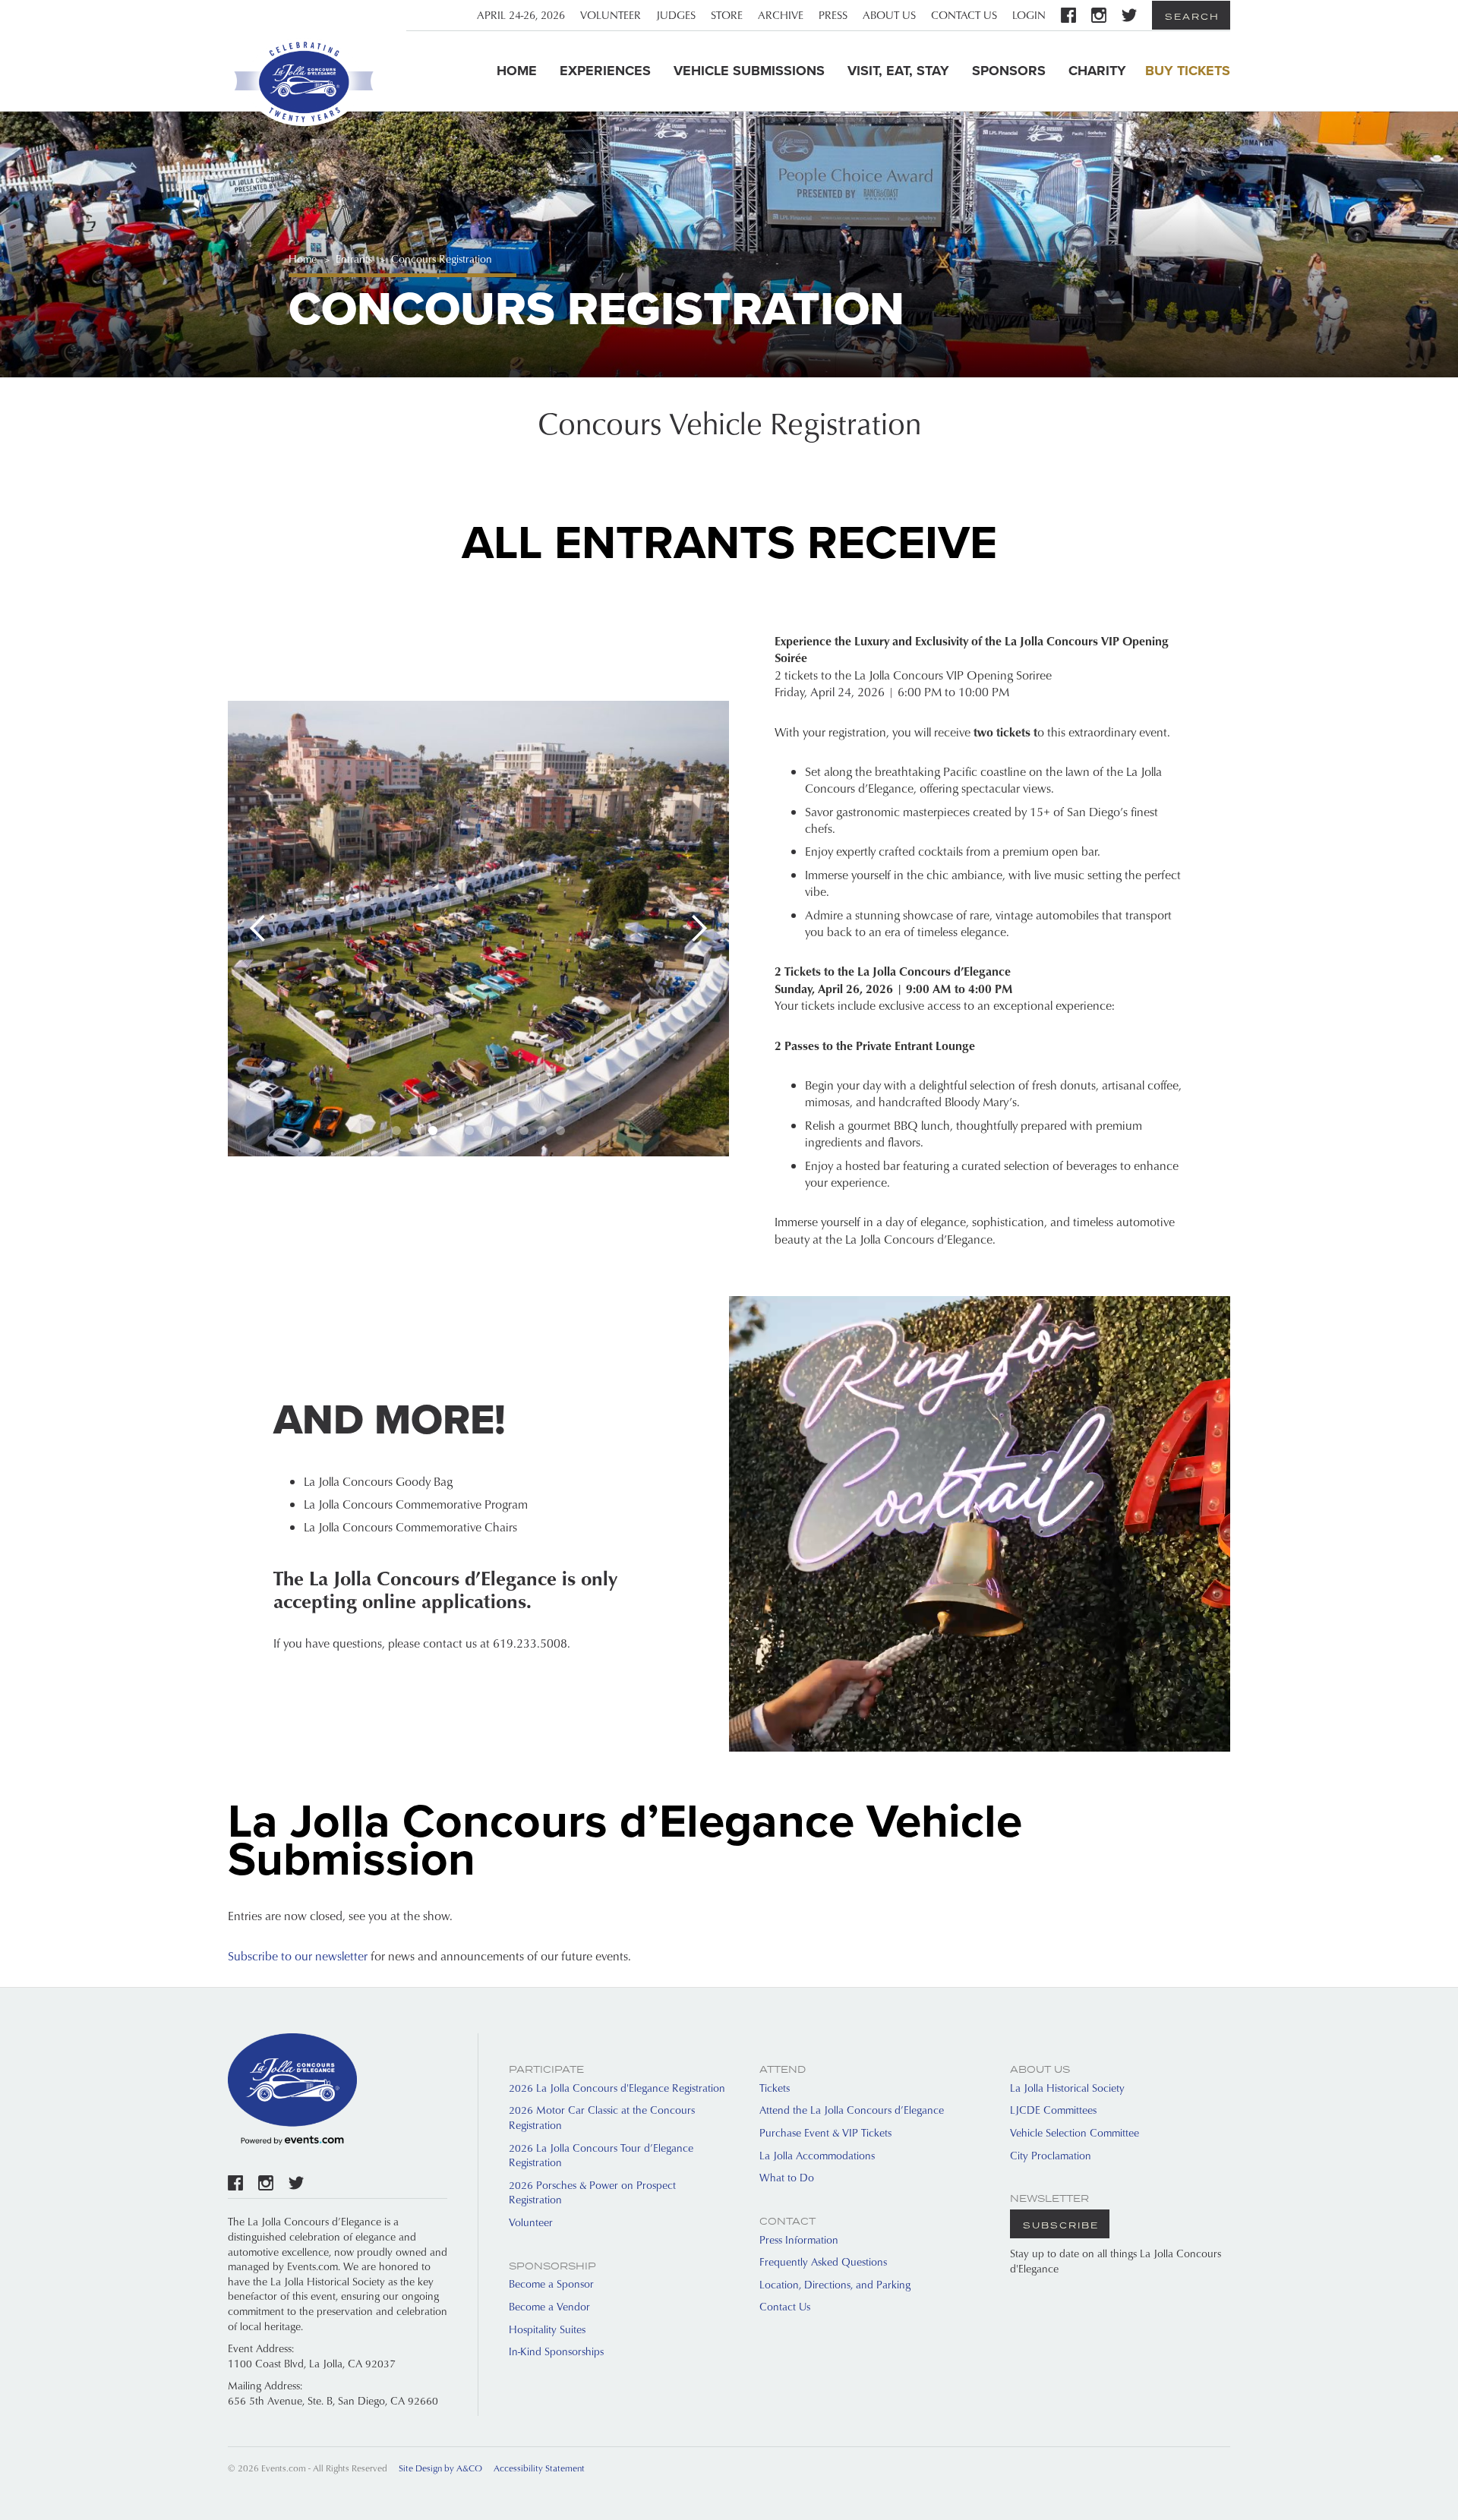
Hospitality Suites (547, 2329)
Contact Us (964, 15)
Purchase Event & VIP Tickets (825, 2132)
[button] (258, 929)
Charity (1097, 71)
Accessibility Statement (539, 2468)
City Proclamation (1051, 2155)
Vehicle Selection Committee (1075, 2132)
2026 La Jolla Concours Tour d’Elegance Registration (601, 2155)
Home (517, 71)
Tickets (775, 2088)
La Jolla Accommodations (817, 2155)
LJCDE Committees (1053, 2110)
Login (1029, 15)
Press (833, 15)
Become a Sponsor (551, 2283)
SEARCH (1192, 16)
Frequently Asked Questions (823, 2261)
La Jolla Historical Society (1067, 2088)
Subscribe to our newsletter (298, 1956)
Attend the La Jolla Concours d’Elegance (852, 2110)
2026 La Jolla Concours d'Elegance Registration (617, 2088)
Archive (781, 15)
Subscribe (1061, 2225)
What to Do (787, 2177)
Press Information (799, 2239)
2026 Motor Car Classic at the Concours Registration (602, 2117)
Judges (676, 15)
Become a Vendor (549, 2306)
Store (727, 15)
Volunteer (611, 15)
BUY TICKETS (1188, 71)
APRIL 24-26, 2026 (521, 15)
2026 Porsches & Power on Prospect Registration (592, 2192)
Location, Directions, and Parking (835, 2284)
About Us (889, 15)
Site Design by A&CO (440, 2468)
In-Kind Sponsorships (556, 2351)
